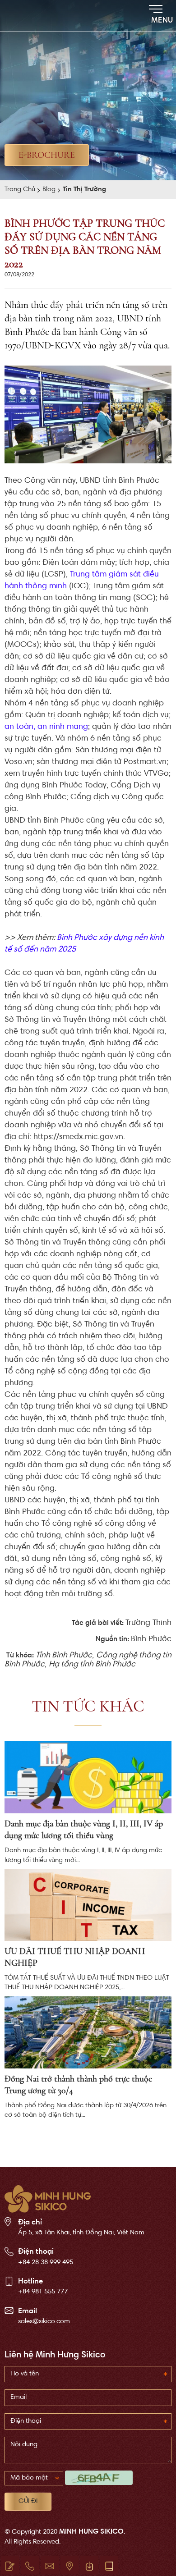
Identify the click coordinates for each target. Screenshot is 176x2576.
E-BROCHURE (47, 155)
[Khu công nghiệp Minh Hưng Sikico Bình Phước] (32, 16)
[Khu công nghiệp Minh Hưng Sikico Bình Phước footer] (48, 2199)
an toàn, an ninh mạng (46, 727)
